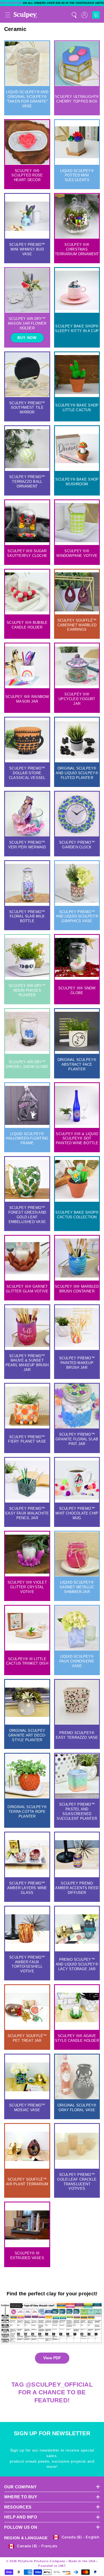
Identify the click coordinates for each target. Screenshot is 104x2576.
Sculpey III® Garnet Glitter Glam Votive (27, 1289)
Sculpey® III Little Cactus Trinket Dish (27, 1661)
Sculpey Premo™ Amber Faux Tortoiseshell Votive (27, 1964)
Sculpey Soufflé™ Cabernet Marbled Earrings (77, 625)
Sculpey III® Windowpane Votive (77, 553)
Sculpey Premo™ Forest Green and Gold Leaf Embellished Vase (27, 1215)
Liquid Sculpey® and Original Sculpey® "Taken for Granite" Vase (27, 99)
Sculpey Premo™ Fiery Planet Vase (27, 1439)
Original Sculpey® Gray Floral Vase (77, 2108)
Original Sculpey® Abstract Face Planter (77, 1064)
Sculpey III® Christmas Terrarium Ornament (77, 249)
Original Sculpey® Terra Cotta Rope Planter (27, 1812)
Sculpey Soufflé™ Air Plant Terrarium (27, 2182)
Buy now (27, 338)
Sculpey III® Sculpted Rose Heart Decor (27, 175)
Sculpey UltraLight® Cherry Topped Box (77, 99)
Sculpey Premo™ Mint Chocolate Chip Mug (77, 1513)
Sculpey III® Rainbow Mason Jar (27, 699)
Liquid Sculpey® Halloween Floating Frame (27, 1139)
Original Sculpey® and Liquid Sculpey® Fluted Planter (77, 773)
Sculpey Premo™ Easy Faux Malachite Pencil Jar (27, 1513)
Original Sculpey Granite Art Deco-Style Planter (27, 1735)
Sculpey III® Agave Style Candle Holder (77, 2038)
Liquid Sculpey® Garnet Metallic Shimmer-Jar (77, 1587)
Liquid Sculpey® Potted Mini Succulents (77, 175)
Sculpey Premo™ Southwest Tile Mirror (27, 408)
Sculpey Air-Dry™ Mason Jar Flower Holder (27, 323)
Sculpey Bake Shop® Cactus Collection (77, 1215)
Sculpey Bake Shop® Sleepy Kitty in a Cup (77, 328)
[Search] (74, 15)
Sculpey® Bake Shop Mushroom (77, 482)
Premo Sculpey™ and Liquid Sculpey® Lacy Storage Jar (77, 1964)
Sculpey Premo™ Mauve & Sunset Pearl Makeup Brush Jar (27, 1363)
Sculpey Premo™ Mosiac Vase (27, 2108)
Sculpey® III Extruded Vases (27, 2256)
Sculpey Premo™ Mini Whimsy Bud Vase (27, 249)
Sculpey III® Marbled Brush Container (77, 1289)
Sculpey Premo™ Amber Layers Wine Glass (27, 1888)
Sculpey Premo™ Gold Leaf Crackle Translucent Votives (77, 2182)
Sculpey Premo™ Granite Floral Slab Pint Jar (77, 1439)
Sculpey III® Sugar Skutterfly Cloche (27, 553)
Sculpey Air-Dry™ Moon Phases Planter (27, 990)
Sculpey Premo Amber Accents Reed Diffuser (77, 1888)
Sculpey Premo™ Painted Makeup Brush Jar (77, 1363)
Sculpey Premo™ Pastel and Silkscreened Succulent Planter (77, 1811)
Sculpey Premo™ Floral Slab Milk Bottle (27, 917)
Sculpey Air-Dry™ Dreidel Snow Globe (27, 1064)
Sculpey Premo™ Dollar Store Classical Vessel (27, 773)
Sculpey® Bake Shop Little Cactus (77, 408)
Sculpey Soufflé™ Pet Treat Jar (27, 2038)
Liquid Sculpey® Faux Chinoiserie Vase (77, 1661)
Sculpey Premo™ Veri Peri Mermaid (27, 845)
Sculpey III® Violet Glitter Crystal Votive (27, 1587)
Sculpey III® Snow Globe (77, 990)
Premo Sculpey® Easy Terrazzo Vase (77, 1735)
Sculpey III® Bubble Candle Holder (27, 625)
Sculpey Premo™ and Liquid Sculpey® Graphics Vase (77, 917)
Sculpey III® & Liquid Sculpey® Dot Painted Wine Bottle (77, 1139)
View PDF (52, 2358)
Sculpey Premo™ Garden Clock (77, 845)
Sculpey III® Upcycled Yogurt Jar (77, 699)
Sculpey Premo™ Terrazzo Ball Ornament (27, 482)
